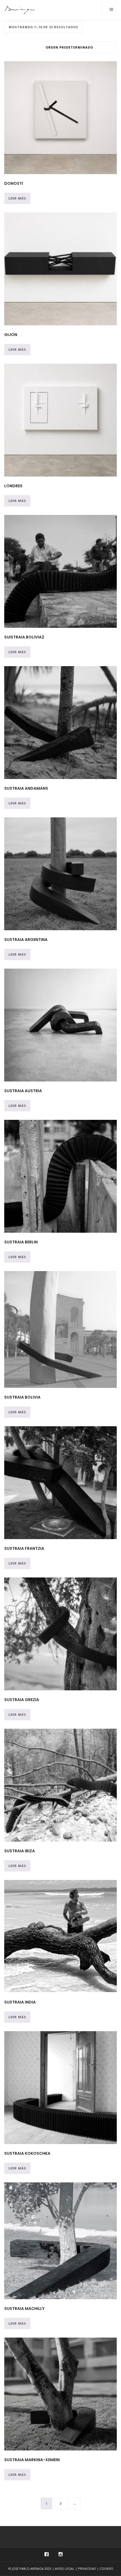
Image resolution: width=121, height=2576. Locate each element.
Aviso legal (65, 2569)
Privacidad (87, 2569)
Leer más (17, 198)
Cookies (106, 2569)
